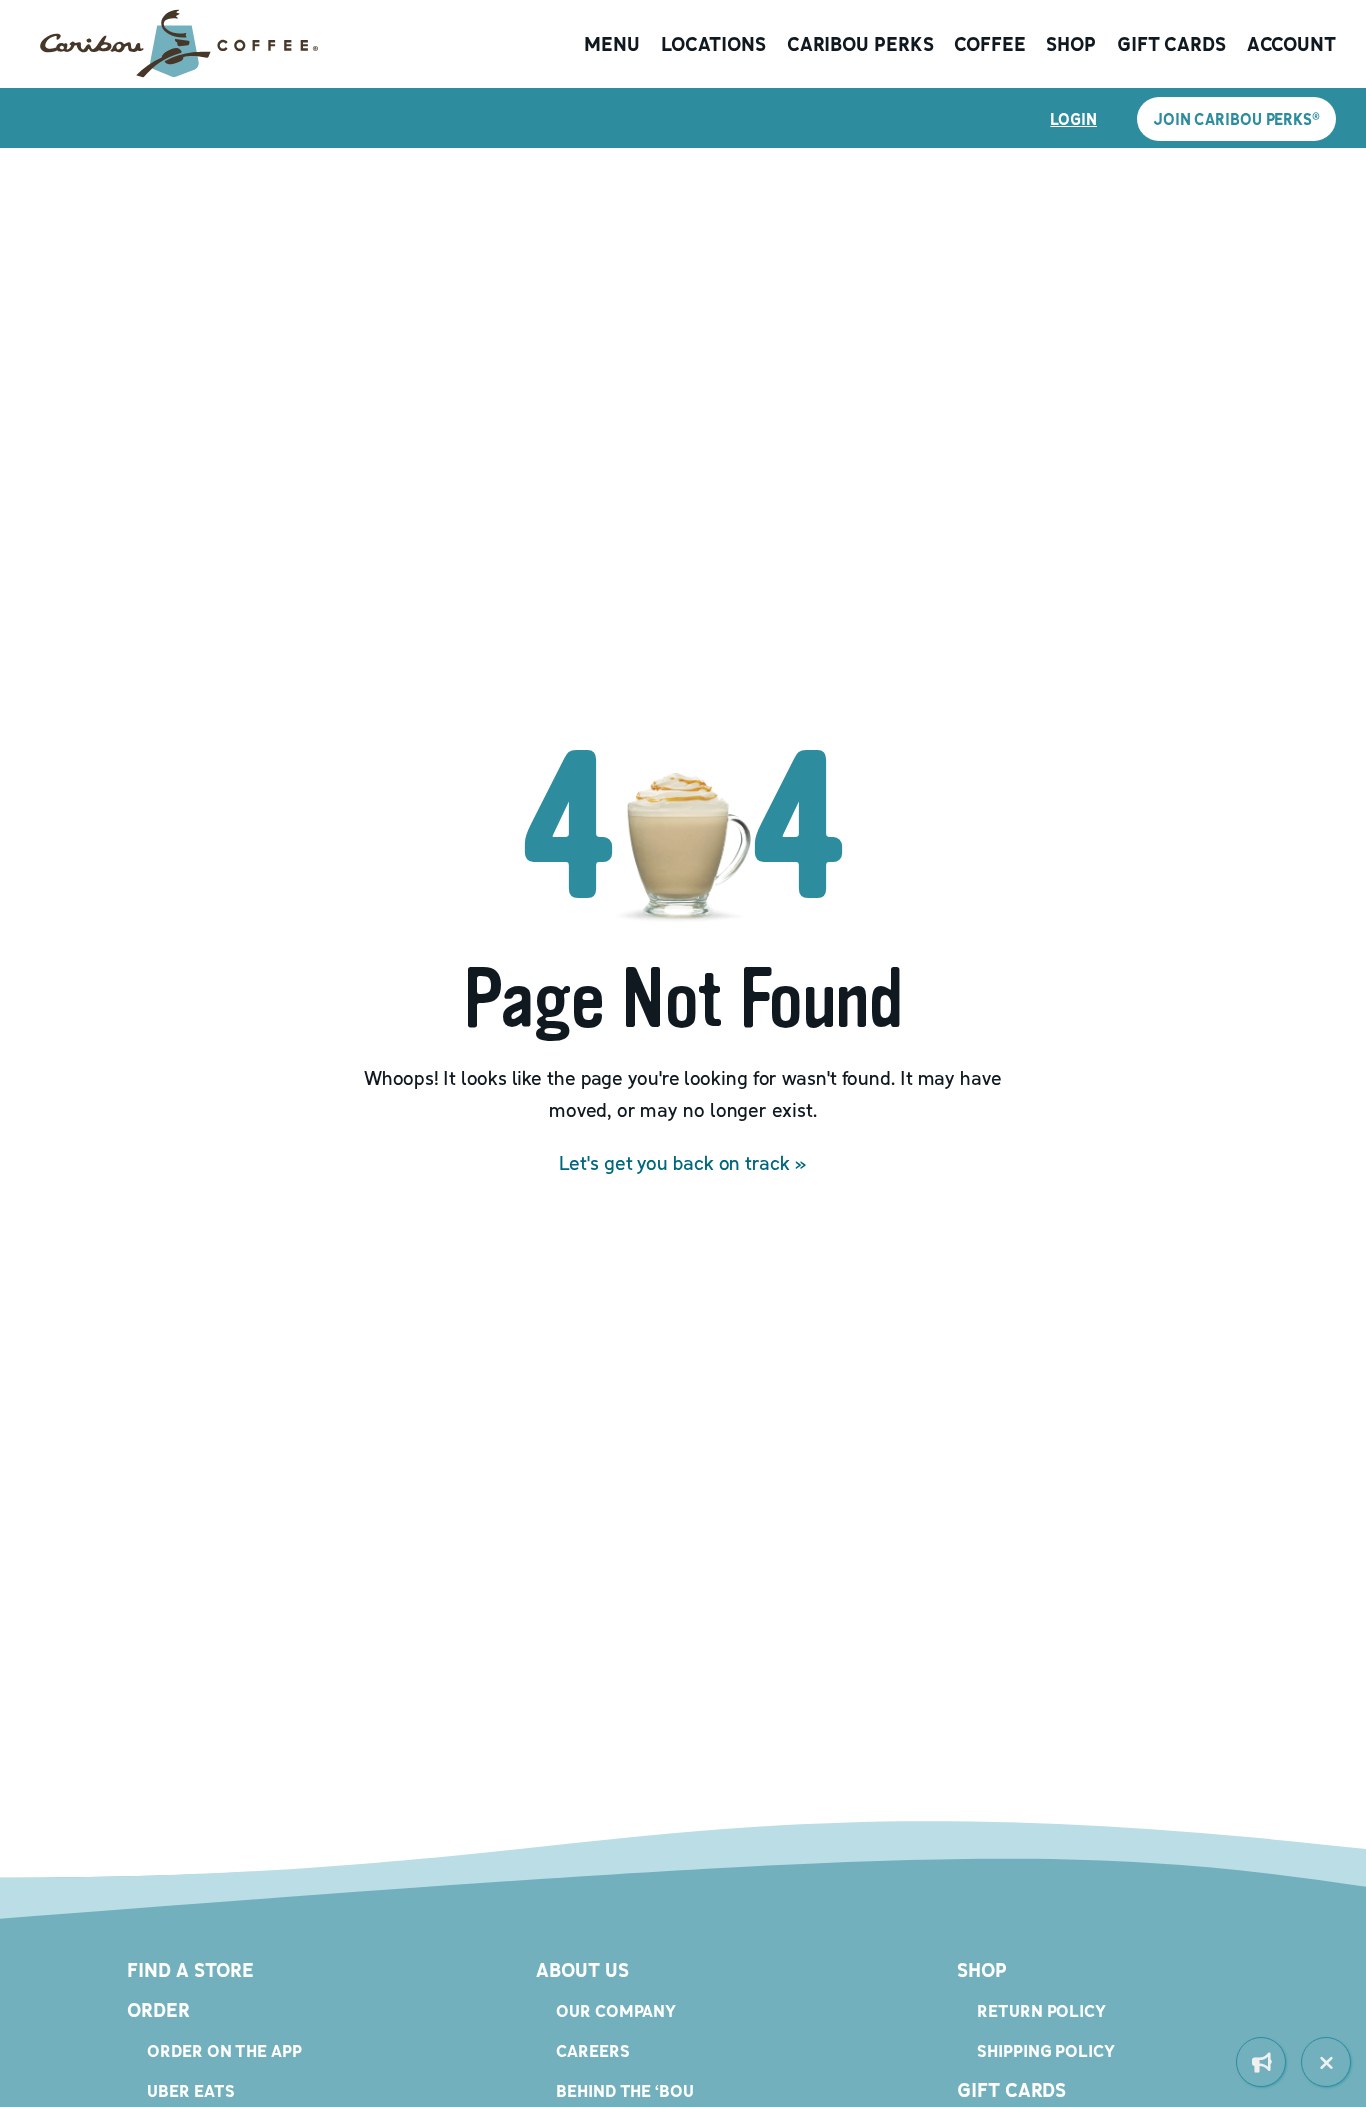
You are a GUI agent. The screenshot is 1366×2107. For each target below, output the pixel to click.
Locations (713, 44)
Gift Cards (1171, 44)
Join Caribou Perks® (1236, 119)
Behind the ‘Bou (625, 2090)
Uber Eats (190, 2090)
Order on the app (224, 2050)
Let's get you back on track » (682, 1163)
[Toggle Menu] (1326, 2062)
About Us (582, 1970)
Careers (592, 2050)
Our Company (616, 2010)
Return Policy (1041, 2010)
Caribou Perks (860, 44)
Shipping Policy (1046, 2050)
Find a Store (190, 1970)
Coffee (989, 44)
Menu (612, 44)
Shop (1071, 44)
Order (158, 2010)
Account (1291, 44)
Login (1073, 119)
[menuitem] (1261, 2062)
